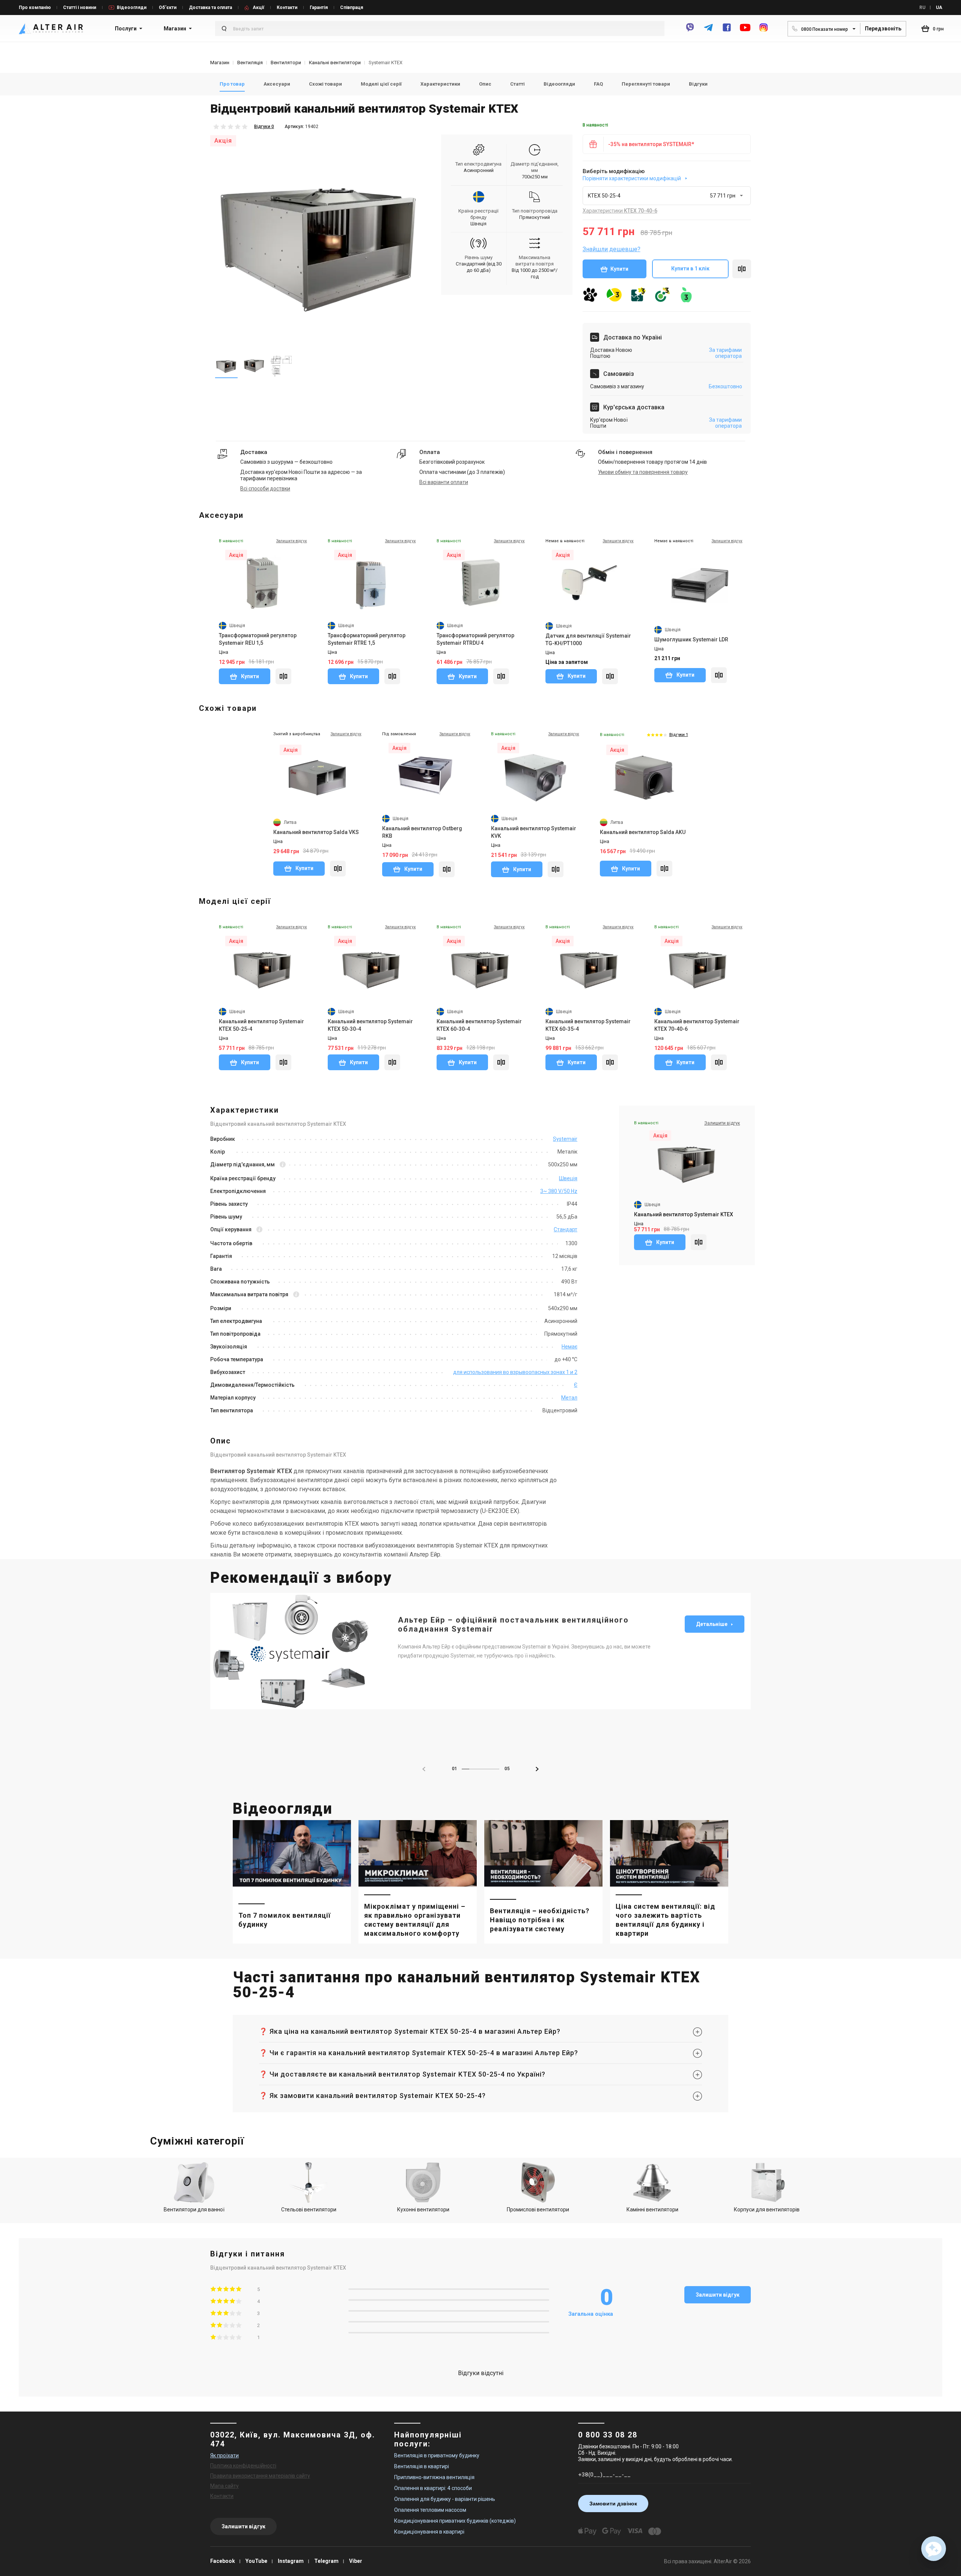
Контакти (287, 8)
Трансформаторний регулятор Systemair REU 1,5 (258, 639)
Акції (258, 8)
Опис (485, 84)
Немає (569, 1347)
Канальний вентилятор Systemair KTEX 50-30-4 (370, 1025)
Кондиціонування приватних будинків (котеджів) (455, 2521)
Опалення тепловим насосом (430, 2510)
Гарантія (319, 8)
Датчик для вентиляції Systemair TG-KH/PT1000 (588, 639)
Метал (569, 1398)
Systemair (565, 1139)
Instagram (291, 2561)
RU (922, 8)
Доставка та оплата (210, 8)
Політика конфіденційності (243, 2466)
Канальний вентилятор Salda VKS (316, 832)
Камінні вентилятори (652, 2210)
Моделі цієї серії (381, 84)
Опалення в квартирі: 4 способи (433, 2488)
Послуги (126, 29)
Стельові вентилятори (309, 2210)
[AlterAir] (51, 29)
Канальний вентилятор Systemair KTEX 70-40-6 (697, 1025)
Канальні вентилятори (335, 63)
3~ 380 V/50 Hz (559, 1191)
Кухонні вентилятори (423, 2210)
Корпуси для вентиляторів (767, 2210)
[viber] (690, 31)
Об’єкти (168, 8)
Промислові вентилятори (538, 2210)
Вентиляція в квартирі (422, 2466)
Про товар (232, 84)
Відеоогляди (132, 8)
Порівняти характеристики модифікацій (632, 178)
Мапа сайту (224, 2486)
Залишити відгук (718, 2295)
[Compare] (283, 676)
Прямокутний (535, 217)
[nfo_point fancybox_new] (283, 1165)
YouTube (256, 2561)
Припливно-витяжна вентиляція (434, 2477)
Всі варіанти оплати (444, 482)
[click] (742, 269)
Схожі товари (325, 84)
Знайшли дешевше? (612, 249)
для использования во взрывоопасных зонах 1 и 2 (515, 1372)
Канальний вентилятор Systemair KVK (534, 832)
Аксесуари (277, 84)
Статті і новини (80, 8)
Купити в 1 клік (690, 268)
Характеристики (440, 84)
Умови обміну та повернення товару (643, 472)
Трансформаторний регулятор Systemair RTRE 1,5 (367, 639)
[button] (537, 1769)
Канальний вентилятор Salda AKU (643, 832)
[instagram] (764, 31)
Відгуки (698, 84)
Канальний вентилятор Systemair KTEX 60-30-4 (479, 1025)
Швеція (478, 224)
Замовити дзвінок (613, 2504)
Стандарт (566, 1229)
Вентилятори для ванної (194, 2210)
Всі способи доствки (265, 489)
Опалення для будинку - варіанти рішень (445, 2499)
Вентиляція (250, 63)
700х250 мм (535, 177)
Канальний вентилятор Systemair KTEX (684, 1214)
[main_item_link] (292, 1882)
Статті (517, 84)
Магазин (175, 29)
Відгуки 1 (679, 735)
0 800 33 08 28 (608, 2435)
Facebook (223, 2561)
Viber (356, 2561)
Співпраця (352, 8)
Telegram (326, 2561)
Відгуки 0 (264, 127)
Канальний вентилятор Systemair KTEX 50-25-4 (261, 1025)
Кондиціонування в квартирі (429, 2532)
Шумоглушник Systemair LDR (691, 639)
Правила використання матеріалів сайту (260, 2476)
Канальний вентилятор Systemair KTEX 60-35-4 (588, 1025)
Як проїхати (224, 2455)
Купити (619, 269)
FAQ (598, 84)
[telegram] (708, 31)
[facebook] (727, 31)
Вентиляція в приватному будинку (437, 2455)
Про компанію (35, 8)
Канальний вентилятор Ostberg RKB (422, 832)
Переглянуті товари (646, 84)
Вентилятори (286, 63)
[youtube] (745, 31)
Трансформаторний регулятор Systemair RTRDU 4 (475, 639)
